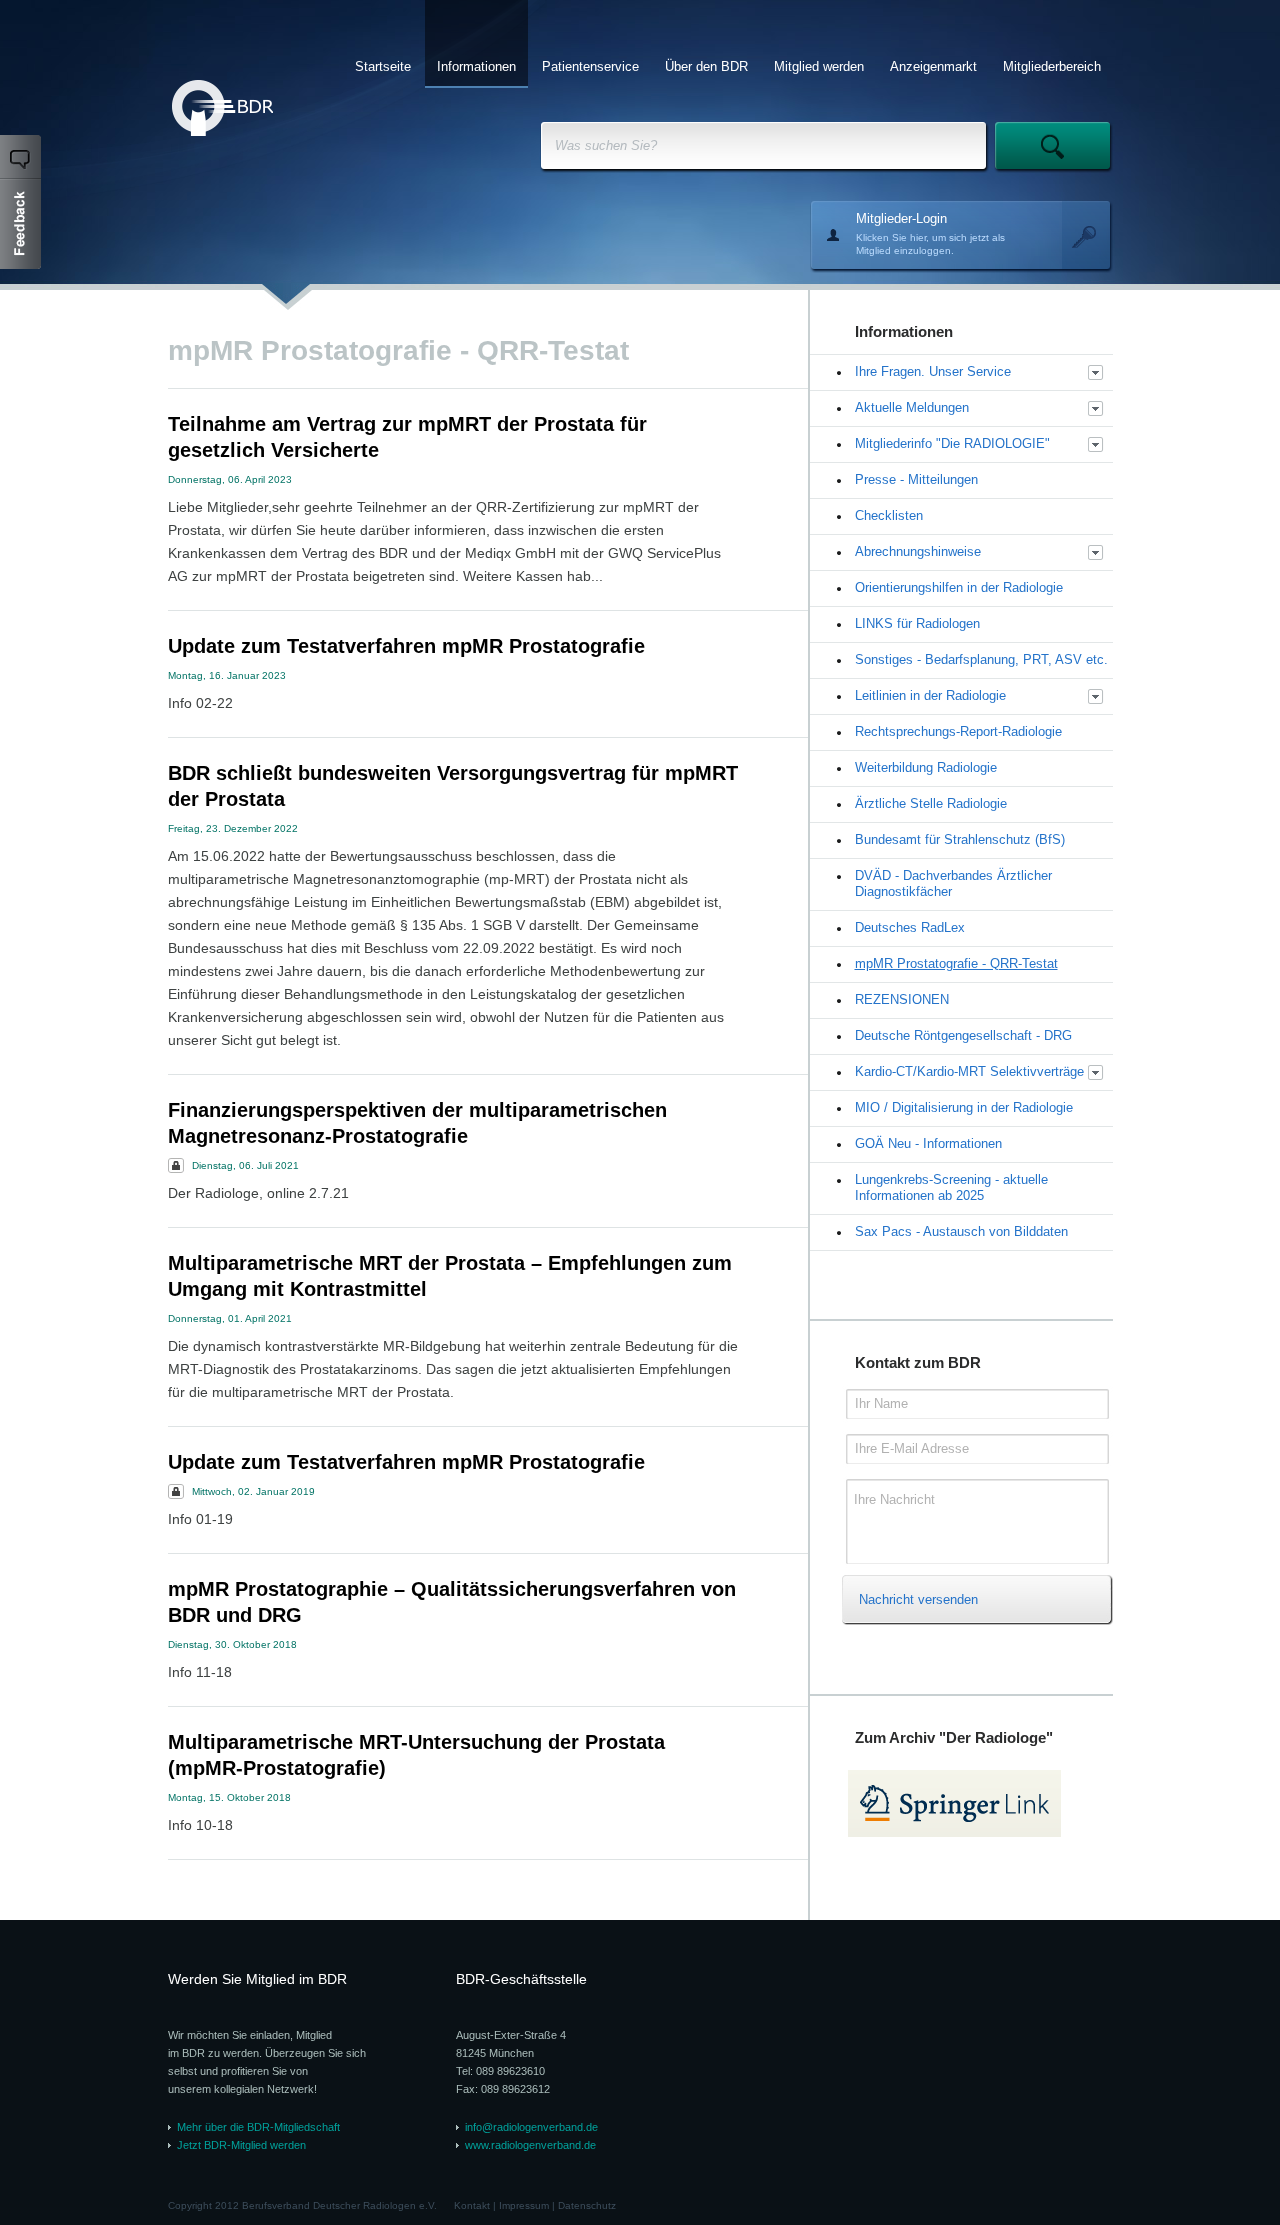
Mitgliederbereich (1052, 66)
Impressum (524, 2205)
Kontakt (472, 2205)
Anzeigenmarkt (933, 66)
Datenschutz (587, 2205)
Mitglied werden (819, 66)
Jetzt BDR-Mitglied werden (241, 2145)
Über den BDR (706, 66)
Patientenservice (590, 66)
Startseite (383, 66)
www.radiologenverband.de (530, 2145)
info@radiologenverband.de (531, 2127)
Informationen (476, 66)
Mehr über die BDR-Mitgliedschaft (258, 2127)
